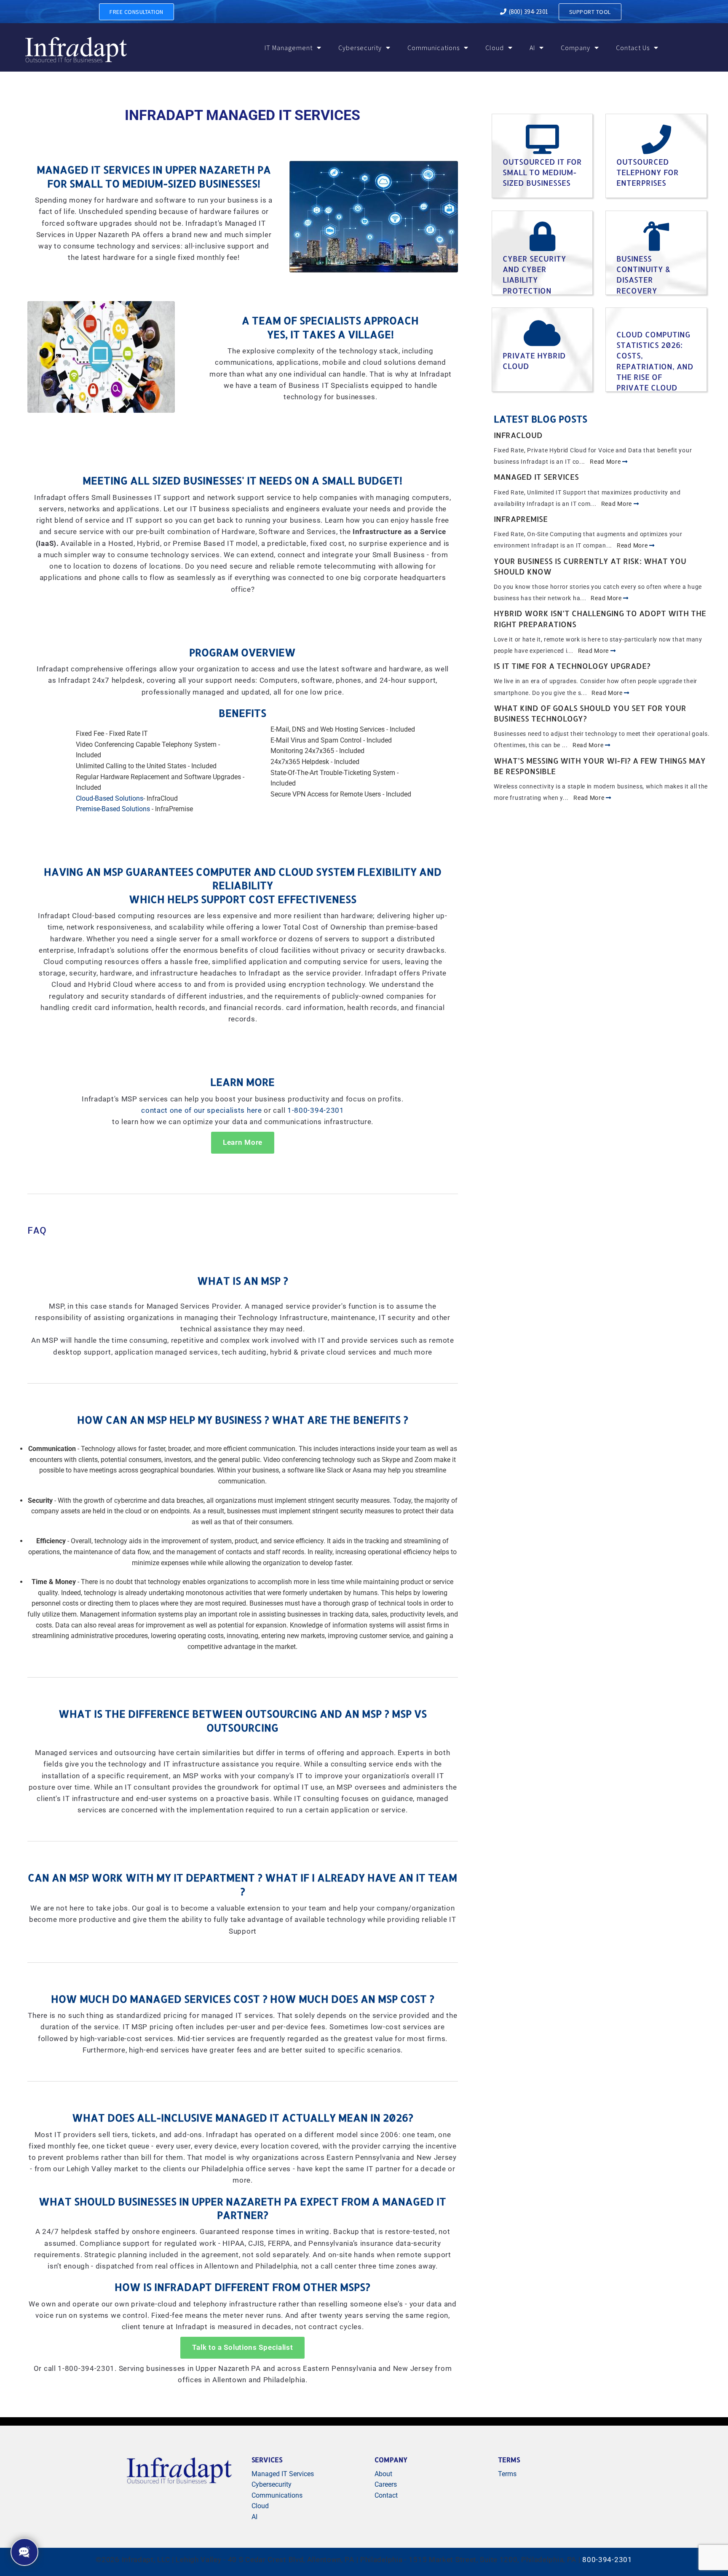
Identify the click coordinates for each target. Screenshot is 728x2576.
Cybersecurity (360, 48)
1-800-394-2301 (316, 1110)
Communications (434, 48)
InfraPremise (521, 519)
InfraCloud (518, 435)
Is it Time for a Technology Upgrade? (572, 666)
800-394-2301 (607, 2560)
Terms (507, 2474)
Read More (606, 462)
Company (575, 48)
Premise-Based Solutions (113, 809)
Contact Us (633, 48)
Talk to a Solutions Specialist (242, 2348)
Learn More (243, 1142)
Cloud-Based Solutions (110, 798)
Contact (386, 2495)
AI (532, 48)
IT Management (289, 48)
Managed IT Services (536, 477)
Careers (386, 2484)
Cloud (495, 48)
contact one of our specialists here (202, 1110)
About (383, 2474)
